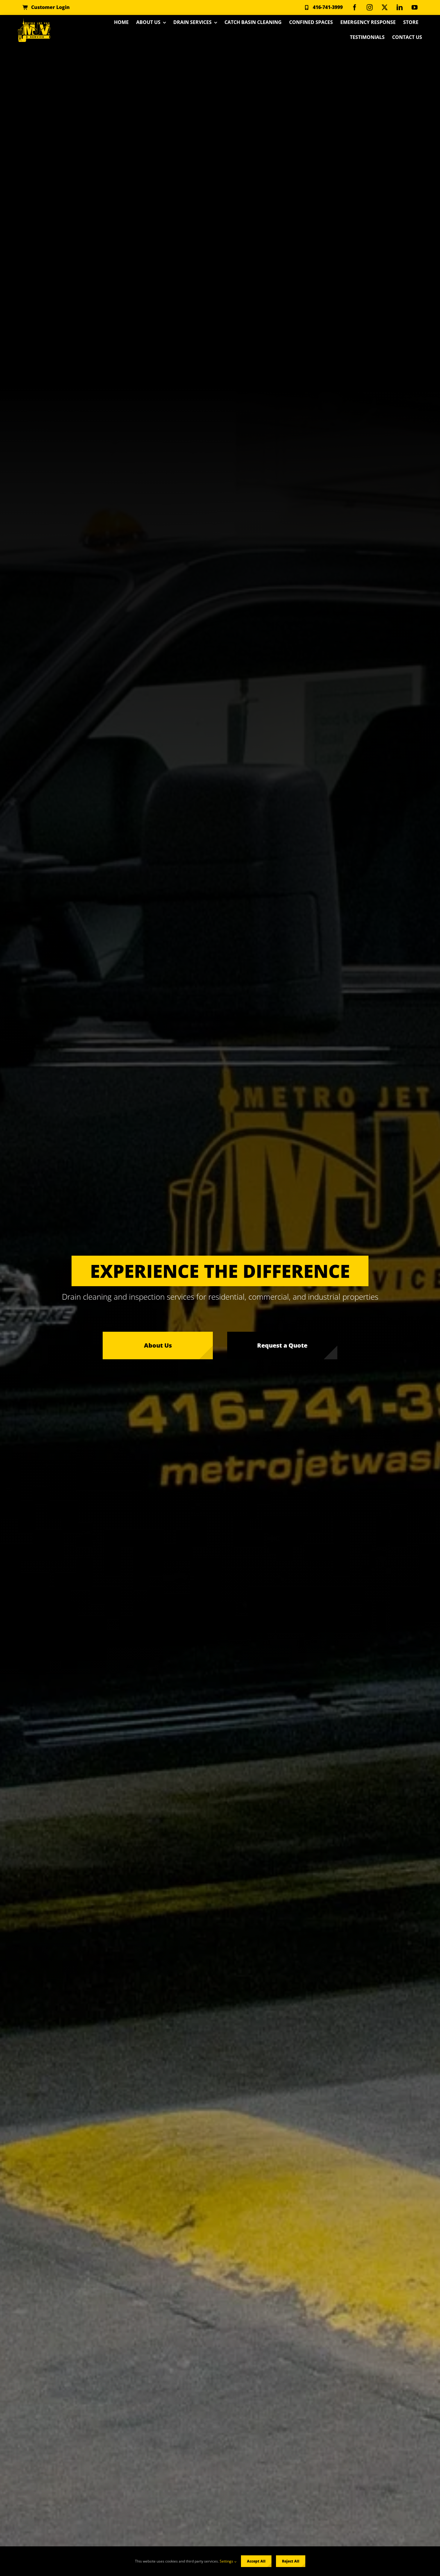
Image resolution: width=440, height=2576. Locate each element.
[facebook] (355, 7)
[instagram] (370, 7)
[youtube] (415, 7)
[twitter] (385, 7)
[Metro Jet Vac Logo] (34, 20)
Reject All (291, 2561)
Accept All (256, 2561)
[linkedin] (400, 7)
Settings (227, 2561)
